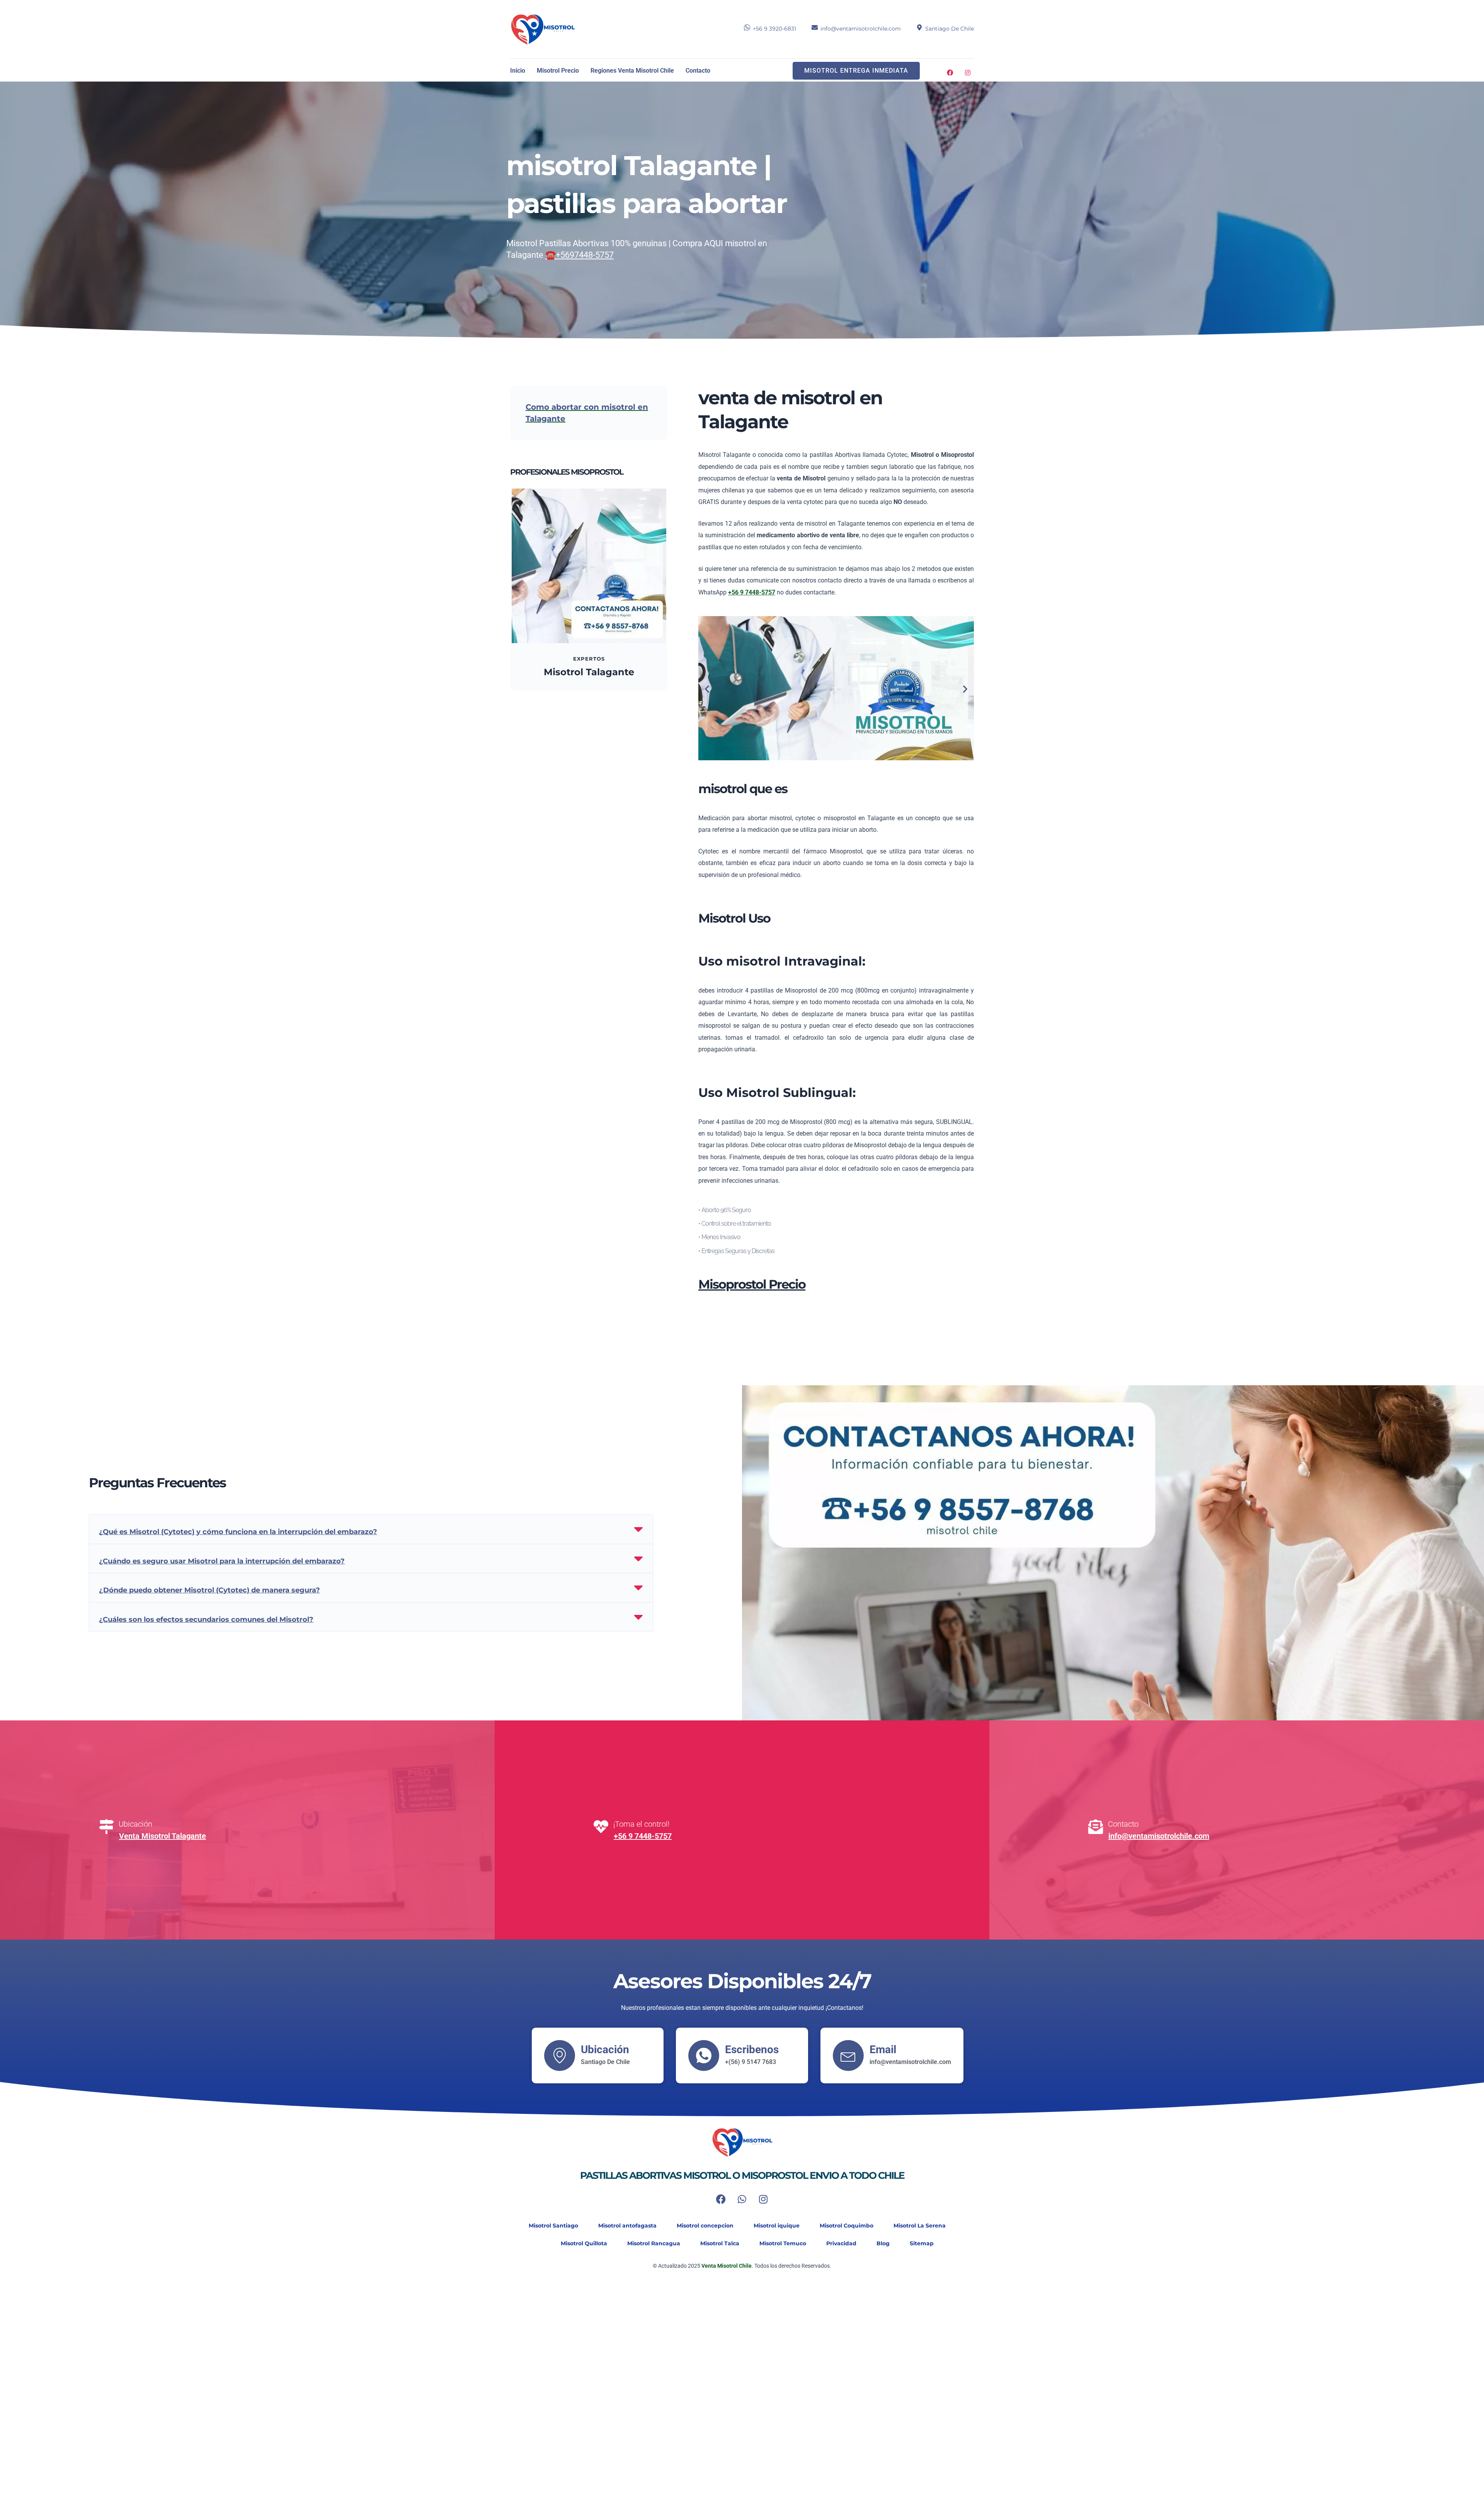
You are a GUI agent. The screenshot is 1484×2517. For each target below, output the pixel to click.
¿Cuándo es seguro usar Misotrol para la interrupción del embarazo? (222, 1561)
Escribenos (752, 2050)
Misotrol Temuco (783, 2243)
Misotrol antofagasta (627, 2226)
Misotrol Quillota (584, 2243)
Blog (883, 2243)
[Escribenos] (704, 2055)
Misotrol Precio (558, 71)
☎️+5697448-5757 (579, 255)
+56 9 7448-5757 (643, 1836)
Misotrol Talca (720, 2243)
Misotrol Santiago (553, 2226)
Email (883, 2050)
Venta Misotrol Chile (726, 2266)
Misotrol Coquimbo (847, 2226)
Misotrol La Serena (920, 2226)
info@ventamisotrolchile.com (861, 29)
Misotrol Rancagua (654, 2243)
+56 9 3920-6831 (774, 29)
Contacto (698, 71)
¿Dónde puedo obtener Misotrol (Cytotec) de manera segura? (209, 1590)
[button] (707, 689)
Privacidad (841, 2243)
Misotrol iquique (777, 2226)
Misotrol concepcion (705, 2226)
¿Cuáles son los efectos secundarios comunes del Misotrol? (206, 1620)
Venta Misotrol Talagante (163, 1836)
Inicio (518, 71)
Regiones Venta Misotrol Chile (632, 71)
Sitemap (922, 2243)
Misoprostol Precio (752, 1284)
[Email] (848, 2055)
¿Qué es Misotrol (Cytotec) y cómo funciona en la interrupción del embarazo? (238, 1532)
